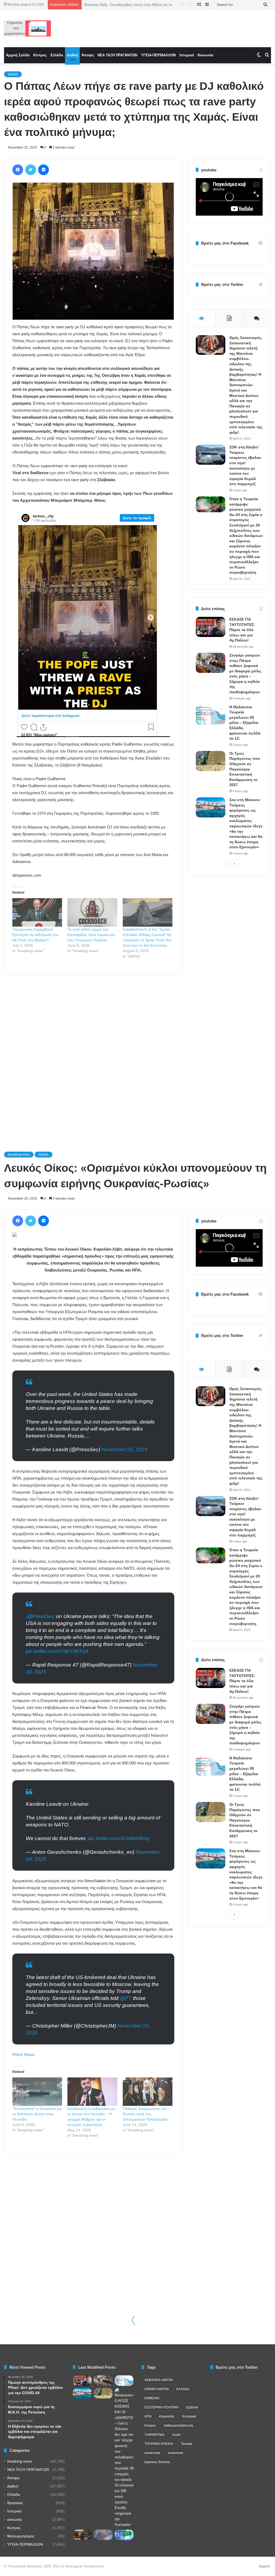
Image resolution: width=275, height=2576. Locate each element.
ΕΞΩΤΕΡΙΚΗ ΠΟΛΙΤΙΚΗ (162, 2407)
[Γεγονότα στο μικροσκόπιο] (28, 28)
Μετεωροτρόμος (21, 2536)
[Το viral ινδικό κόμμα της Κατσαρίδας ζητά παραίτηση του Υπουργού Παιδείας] (92, 912)
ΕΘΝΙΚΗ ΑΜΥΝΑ (157, 2389)
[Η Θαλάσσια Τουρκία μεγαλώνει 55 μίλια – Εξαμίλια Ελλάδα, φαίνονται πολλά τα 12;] (211, 715)
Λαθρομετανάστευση (178, 2426)
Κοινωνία (205, 55)
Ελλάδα (57, 55)
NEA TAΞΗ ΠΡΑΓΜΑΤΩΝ (117, 55)
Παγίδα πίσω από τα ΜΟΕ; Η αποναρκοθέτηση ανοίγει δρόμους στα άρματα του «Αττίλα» (155, 5)
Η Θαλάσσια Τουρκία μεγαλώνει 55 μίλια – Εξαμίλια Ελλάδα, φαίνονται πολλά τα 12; (245, 723)
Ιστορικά (187, 55)
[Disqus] (93, 1056)
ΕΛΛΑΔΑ (183, 2389)
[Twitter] (31, 170)
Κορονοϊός (167, 2416)
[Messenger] (44, 170)
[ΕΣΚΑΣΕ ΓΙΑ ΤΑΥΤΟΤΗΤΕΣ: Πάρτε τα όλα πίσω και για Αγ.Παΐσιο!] (211, 627)
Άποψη (88, 55)
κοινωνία (15, 2520)
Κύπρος (40, 55)
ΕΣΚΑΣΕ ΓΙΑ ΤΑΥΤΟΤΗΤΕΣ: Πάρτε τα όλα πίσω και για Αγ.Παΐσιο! (242, 630)
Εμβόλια (192, 2407)
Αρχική (264, 2566)
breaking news (20, 2461)
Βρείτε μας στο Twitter (222, 284)
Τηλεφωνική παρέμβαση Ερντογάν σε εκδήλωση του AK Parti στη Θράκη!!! (36, 935)
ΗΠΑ (148, 2416)
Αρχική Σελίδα (18, 55)
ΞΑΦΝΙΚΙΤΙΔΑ (155, 2435)
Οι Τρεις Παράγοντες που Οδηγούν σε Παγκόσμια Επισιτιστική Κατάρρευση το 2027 (245, 769)
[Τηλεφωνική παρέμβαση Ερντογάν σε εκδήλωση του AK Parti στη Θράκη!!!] (37, 912)
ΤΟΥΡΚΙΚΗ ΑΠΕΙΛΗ (159, 2444)
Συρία (176, 2435)
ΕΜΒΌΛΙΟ (152, 2398)
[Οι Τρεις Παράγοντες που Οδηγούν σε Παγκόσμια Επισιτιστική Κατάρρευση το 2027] (211, 761)
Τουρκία (187, 2444)
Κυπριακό (189, 2416)
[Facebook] (18, 170)
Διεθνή (72, 55)
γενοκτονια (175, 2453)
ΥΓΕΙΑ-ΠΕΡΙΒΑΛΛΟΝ (158, 55)
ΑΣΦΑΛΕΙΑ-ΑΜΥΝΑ (159, 2380)
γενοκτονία (152, 2453)
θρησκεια (15, 2503)
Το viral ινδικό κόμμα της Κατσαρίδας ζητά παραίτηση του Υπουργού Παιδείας (91, 935)
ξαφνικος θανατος (157, 2462)
